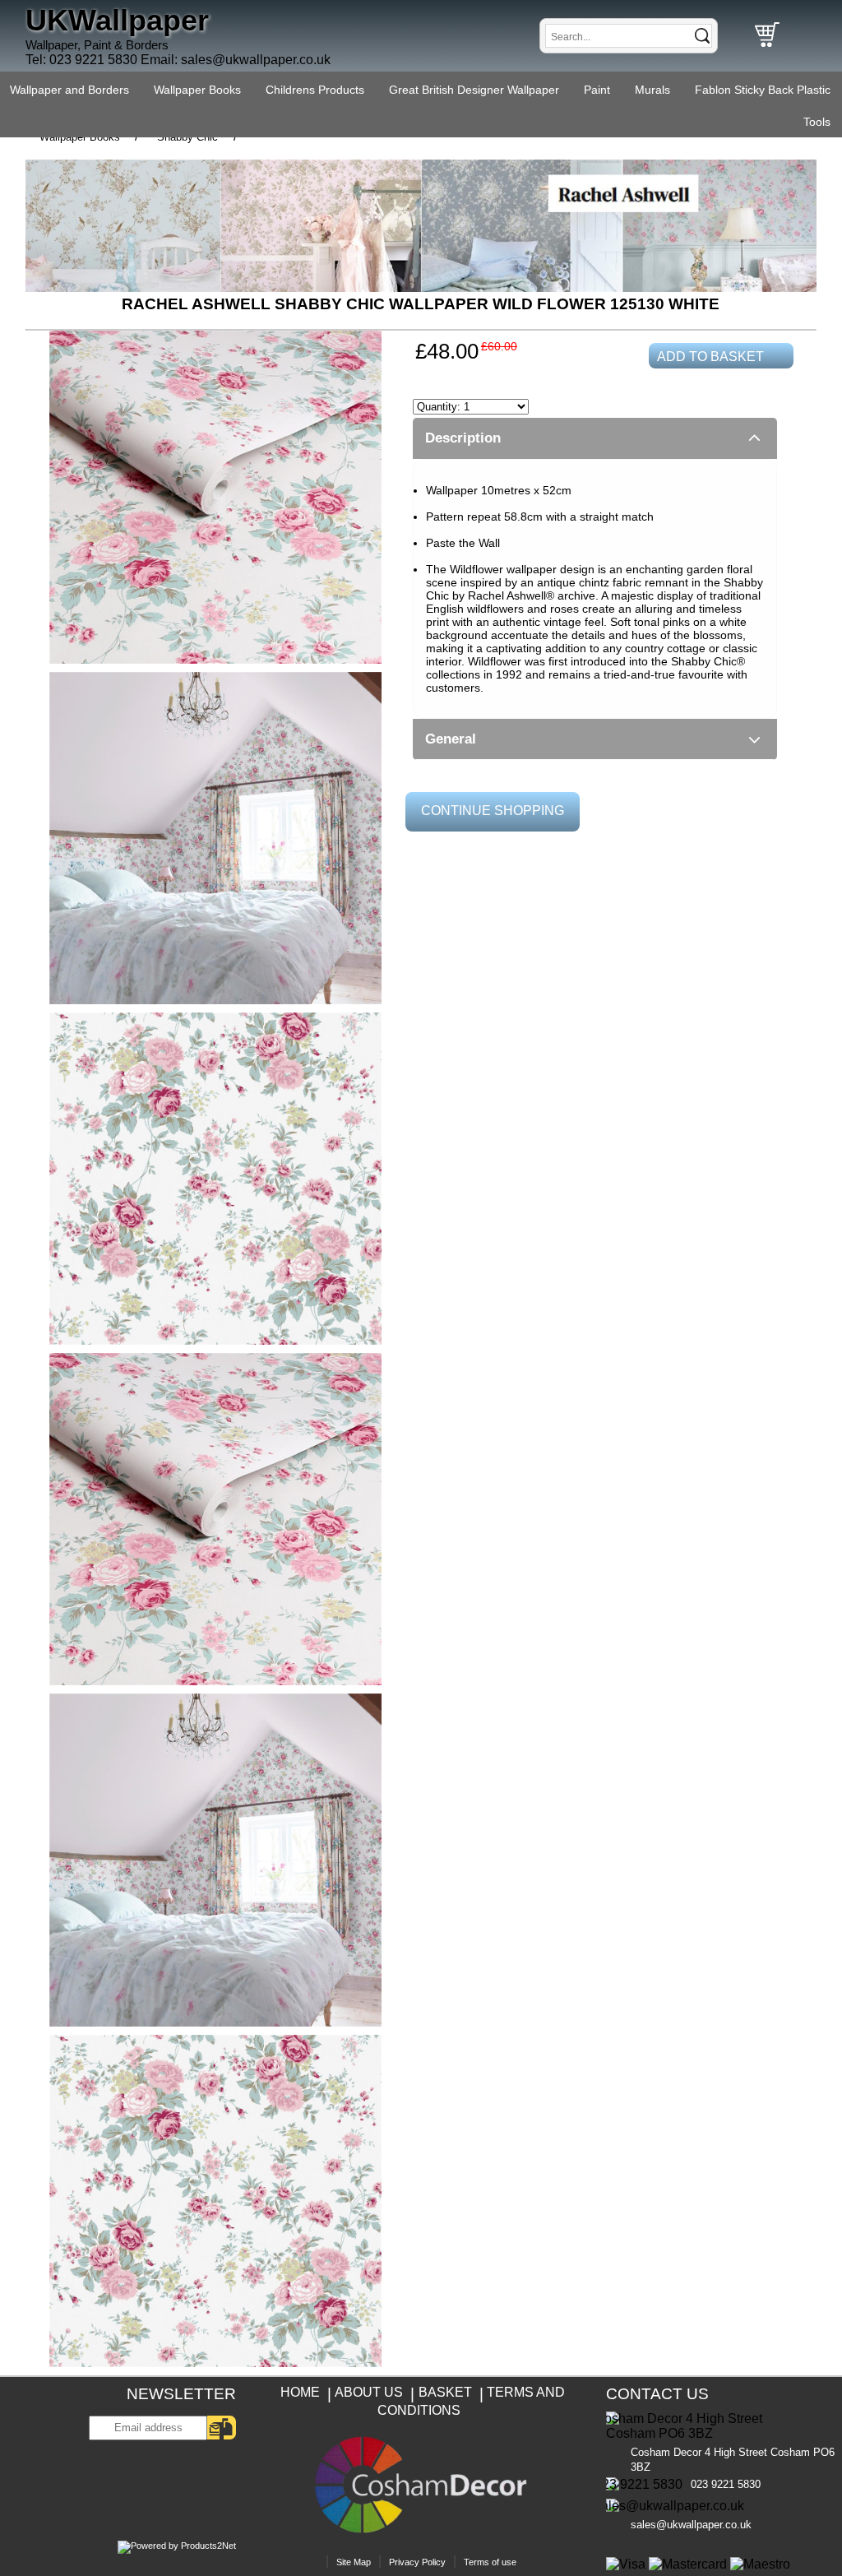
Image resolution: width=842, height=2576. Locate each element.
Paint (597, 90)
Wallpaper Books (197, 90)
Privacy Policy (417, 2562)
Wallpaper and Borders (69, 90)
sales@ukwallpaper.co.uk (256, 60)
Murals (652, 90)
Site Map (354, 2562)
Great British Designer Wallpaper (474, 90)
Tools (817, 122)
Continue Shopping (493, 811)
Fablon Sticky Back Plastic (763, 90)
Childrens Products (315, 90)
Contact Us (657, 2394)
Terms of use (490, 2562)
